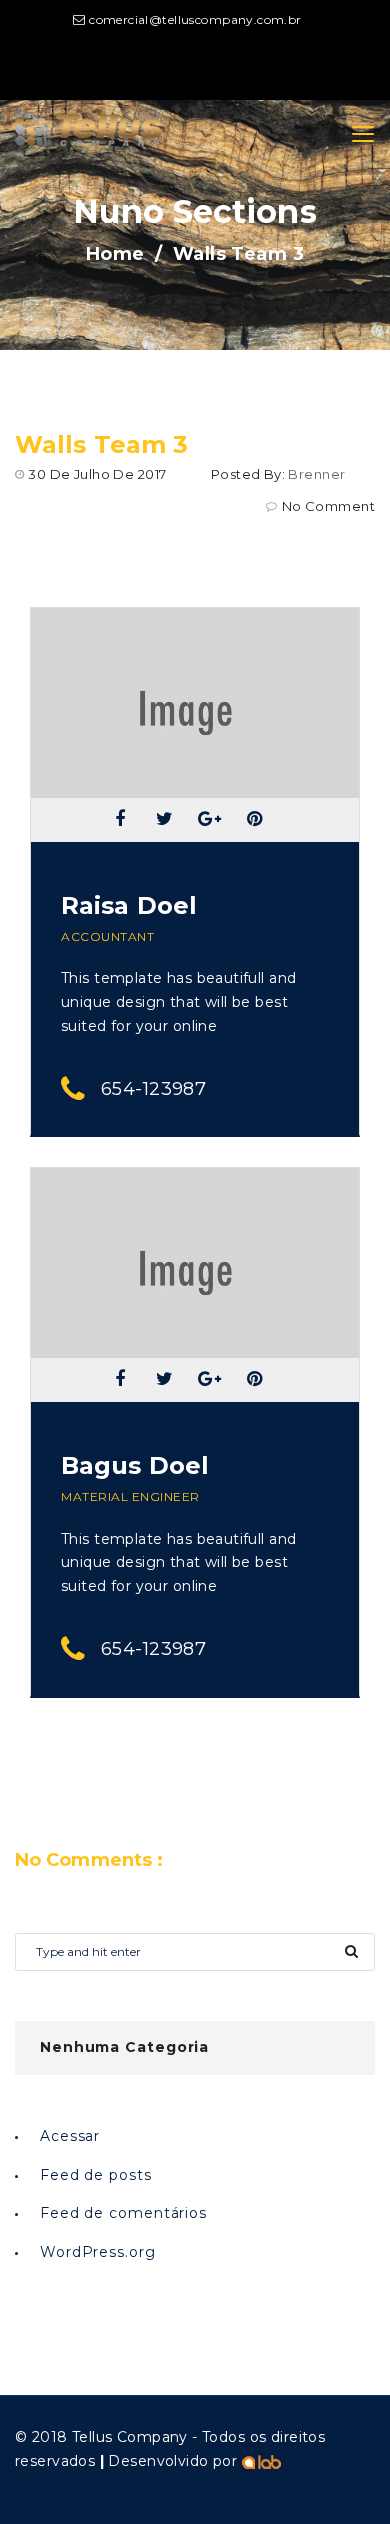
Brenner (316, 474)
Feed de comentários (123, 2213)
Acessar (70, 2136)
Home (115, 254)
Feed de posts (96, 2175)
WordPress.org (98, 2252)
